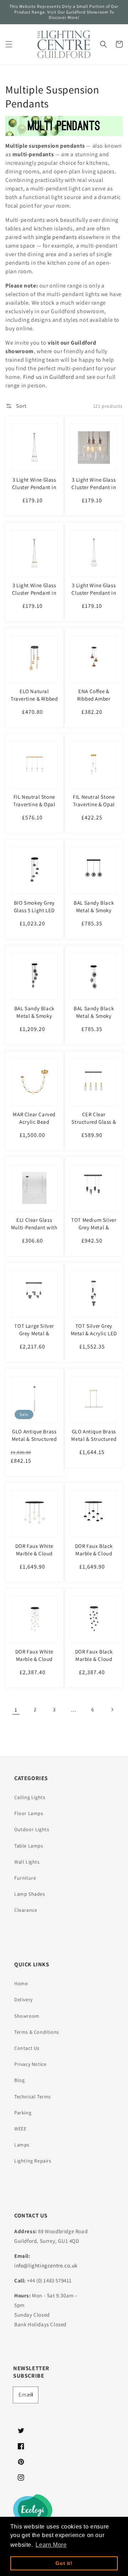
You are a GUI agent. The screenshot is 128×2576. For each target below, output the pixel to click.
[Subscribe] (30, 2395)
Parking (23, 2113)
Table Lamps (29, 1846)
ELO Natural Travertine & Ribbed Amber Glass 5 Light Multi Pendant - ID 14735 (34, 706)
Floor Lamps (29, 1813)
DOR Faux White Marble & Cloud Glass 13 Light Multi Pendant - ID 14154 (34, 1663)
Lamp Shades (30, 1894)
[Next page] (112, 1709)
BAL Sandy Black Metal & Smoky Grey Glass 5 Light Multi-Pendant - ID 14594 (34, 1023)
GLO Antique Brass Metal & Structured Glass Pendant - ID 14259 (34, 1443)
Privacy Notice (30, 2064)
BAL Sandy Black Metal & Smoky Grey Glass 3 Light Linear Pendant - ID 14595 (94, 918)
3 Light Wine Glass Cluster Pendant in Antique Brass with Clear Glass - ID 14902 (34, 600)
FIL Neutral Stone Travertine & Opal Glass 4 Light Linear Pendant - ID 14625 (34, 808)
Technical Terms (33, 2097)
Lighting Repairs (33, 2161)
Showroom (27, 2016)
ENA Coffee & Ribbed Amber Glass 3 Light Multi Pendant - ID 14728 (94, 702)
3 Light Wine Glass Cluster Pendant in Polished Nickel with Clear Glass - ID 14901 (94, 600)
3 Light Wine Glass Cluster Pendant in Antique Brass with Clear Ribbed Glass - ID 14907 (34, 495)
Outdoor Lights (32, 1829)
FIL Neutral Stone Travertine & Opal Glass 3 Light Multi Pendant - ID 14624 (94, 808)
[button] (9, 44)
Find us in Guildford (49, 377)
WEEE (20, 2129)
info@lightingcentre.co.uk (46, 2265)
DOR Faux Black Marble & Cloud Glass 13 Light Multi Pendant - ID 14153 (94, 1663)
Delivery (23, 2000)
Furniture (25, 1878)
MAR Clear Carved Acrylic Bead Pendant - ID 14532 (34, 1122)
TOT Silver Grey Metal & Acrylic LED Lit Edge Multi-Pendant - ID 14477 (94, 1337)
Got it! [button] (64, 2563)
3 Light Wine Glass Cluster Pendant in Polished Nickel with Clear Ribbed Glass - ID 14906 (94, 495)
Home (21, 1983)
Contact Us (27, 2048)
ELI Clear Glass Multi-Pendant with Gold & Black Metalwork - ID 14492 (34, 1235)
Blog (19, 2080)
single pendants (56, 237)
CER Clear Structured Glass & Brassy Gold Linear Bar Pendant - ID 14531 (94, 1129)
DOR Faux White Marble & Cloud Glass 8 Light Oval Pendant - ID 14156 (34, 1557)
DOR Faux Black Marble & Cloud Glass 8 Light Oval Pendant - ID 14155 (94, 1557)
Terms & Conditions (37, 2032)
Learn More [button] (51, 2545)
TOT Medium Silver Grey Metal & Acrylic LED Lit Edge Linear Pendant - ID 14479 (94, 1235)
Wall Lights (27, 1862)
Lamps (22, 2145)
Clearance (26, 1910)
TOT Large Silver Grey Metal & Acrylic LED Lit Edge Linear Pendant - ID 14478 (34, 1341)
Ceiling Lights (30, 1797)
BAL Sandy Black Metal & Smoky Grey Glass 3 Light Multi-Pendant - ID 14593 (94, 1023)
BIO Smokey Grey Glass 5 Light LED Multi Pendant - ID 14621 (34, 914)
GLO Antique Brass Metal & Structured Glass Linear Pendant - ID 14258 (94, 1443)
